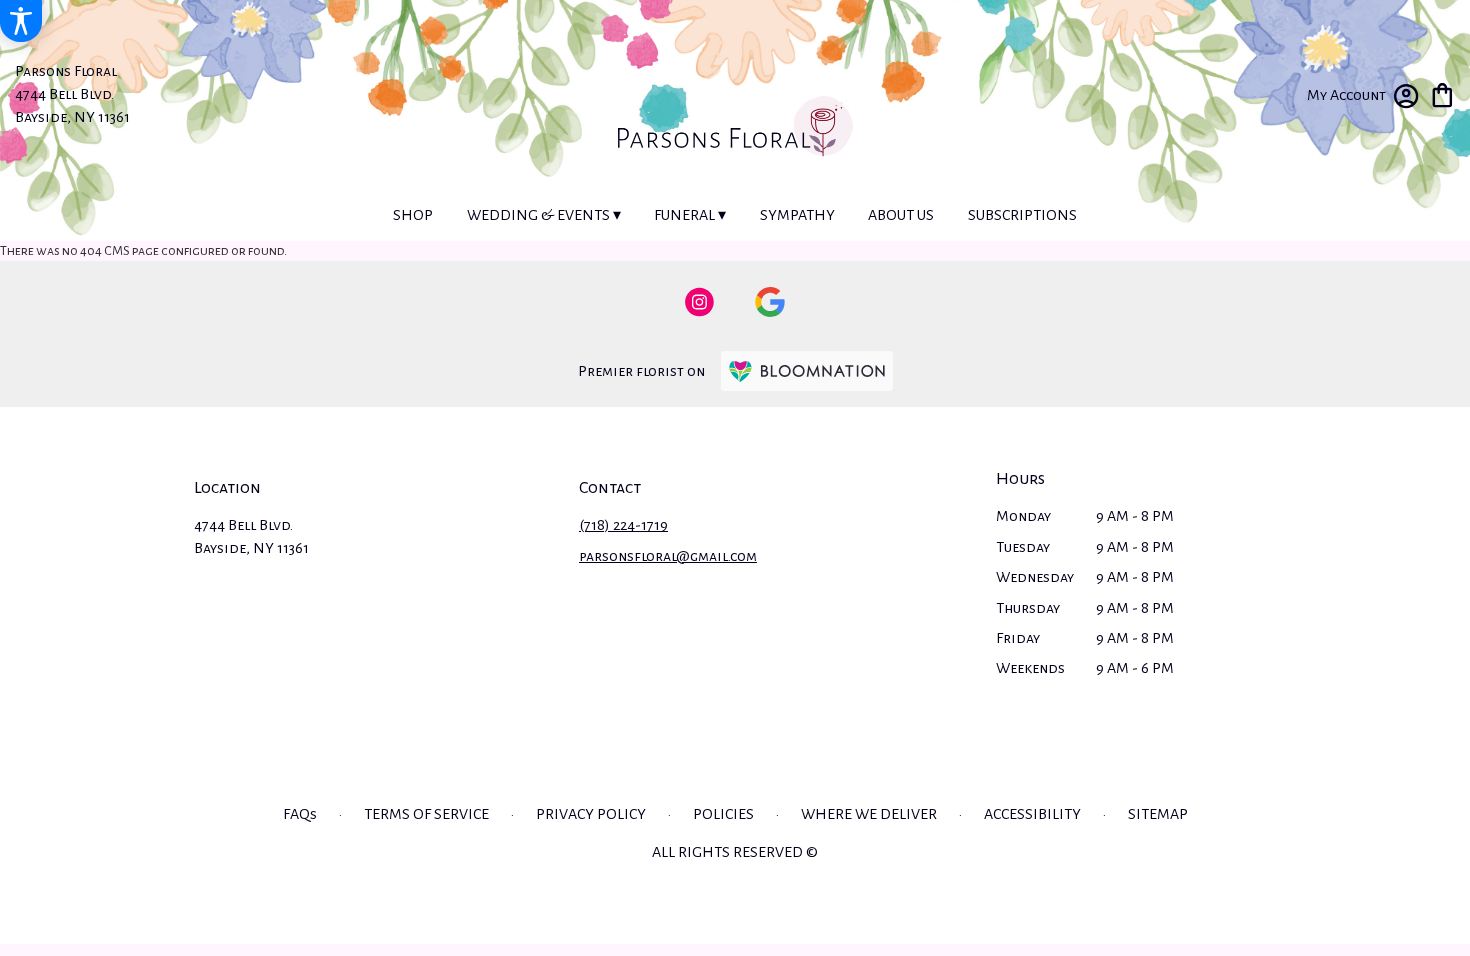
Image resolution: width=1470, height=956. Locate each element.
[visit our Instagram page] (700, 302)
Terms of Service (426, 814)
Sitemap (1158, 814)
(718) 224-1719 (623, 525)
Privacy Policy (591, 814)
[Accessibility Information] (21, 21)
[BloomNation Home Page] (807, 371)
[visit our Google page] (770, 302)
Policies (723, 814)
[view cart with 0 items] (1442, 93)
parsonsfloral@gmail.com (668, 556)
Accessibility (1032, 814)
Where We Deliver (869, 814)
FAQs (300, 814)
